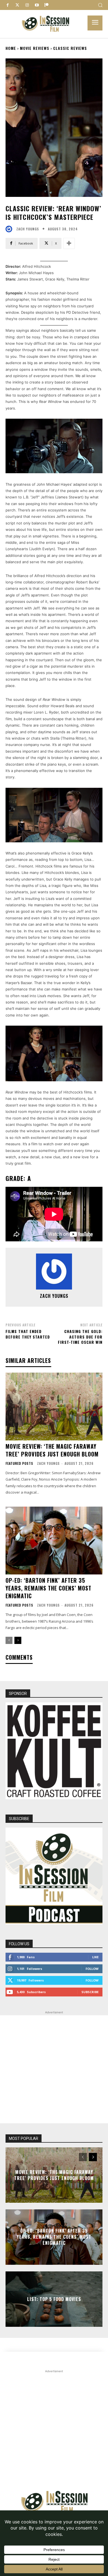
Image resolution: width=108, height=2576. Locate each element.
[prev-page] (9, 1640)
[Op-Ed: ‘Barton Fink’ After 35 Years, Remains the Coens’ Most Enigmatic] (54, 1541)
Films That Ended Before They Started (28, 1334)
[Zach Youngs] (10, 229)
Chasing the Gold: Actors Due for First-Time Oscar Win (80, 1337)
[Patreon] (46, 5)
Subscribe (90, 1992)
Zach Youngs (28, 229)
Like (95, 1957)
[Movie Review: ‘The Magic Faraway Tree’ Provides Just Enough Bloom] (54, 1407)
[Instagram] (27, 5)
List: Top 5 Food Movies (54, 2299)
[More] (69, 243)
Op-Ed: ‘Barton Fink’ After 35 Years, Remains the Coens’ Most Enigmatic (48, 1588)
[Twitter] (17, 5)
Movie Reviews (35, 48)
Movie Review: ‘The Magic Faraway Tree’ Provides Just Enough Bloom (52, 1450)
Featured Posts (19, 1463)
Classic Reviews (70, 48)
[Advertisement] (54, 2069)
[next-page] (18, 1640)
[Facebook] (8, 5)
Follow (92, 1969)
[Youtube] (37, 5)
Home (11, 48)
